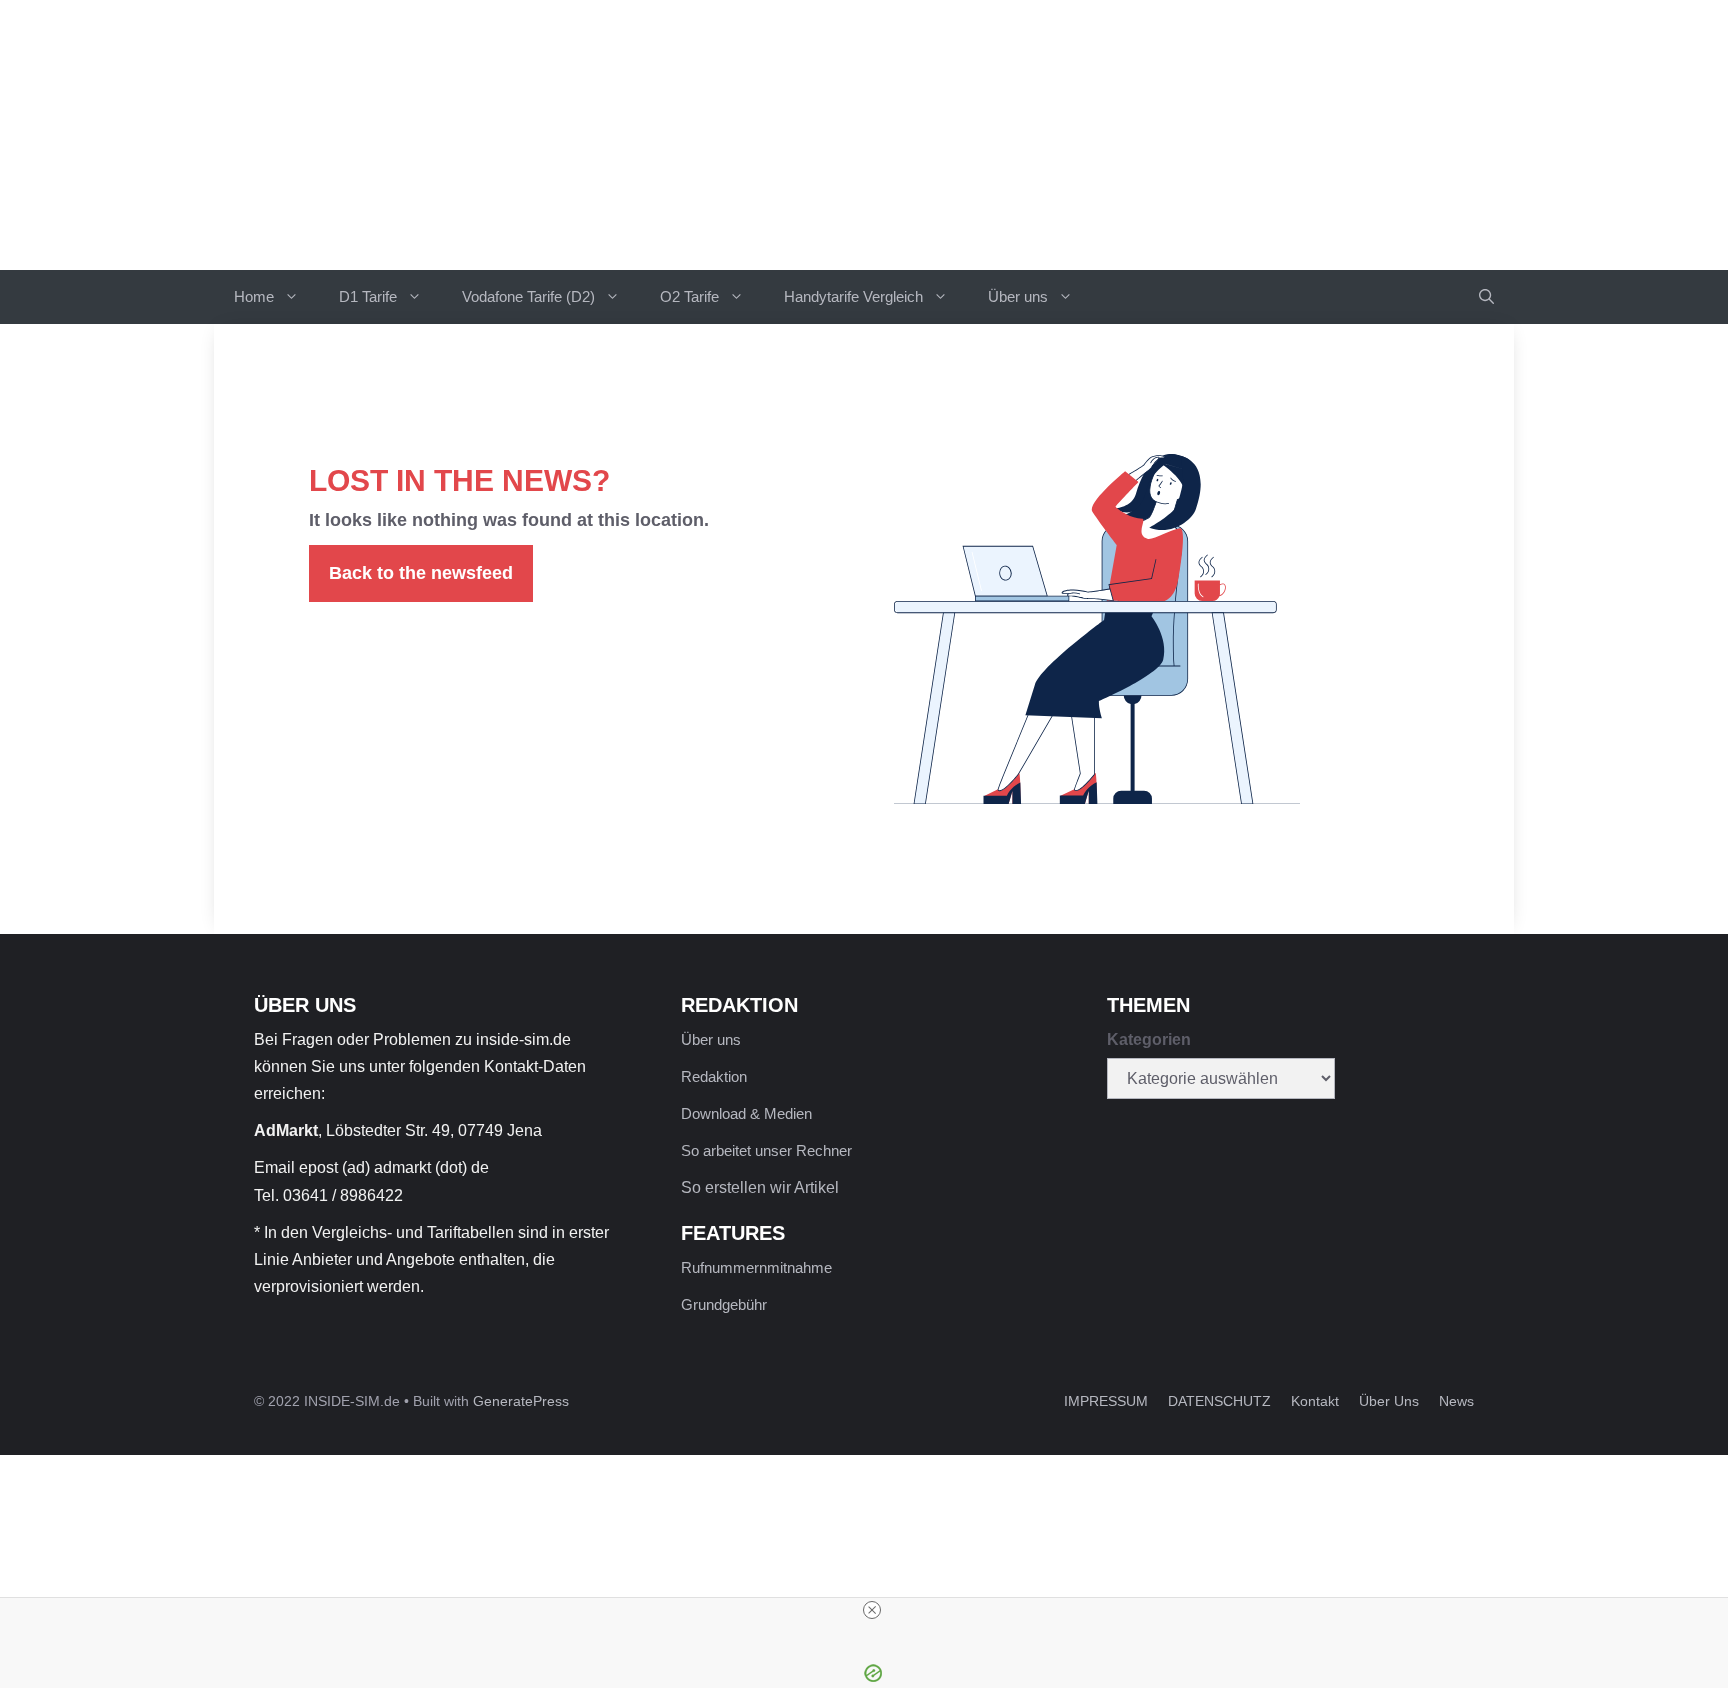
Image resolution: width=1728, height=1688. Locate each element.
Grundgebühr (724, 1304)
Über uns (1018, 296)
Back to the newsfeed (421, 573)
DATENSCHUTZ (1219, 1401)
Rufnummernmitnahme (756, 1267)
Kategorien (1149, 1039)
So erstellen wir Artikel (760, 1187)
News (1456, 1401)
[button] (1486, 297)
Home (254, 296)
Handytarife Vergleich (853, 296)
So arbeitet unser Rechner (766, 1150)
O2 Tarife (689, 296)
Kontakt (1315, 1401)
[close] (872, 1610)
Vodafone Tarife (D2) (528, 296)
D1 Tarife (368, 296)
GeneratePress (521, 1401)
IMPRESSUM (1106, 1401)
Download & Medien (746, 1113)
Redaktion (714, 1076)
